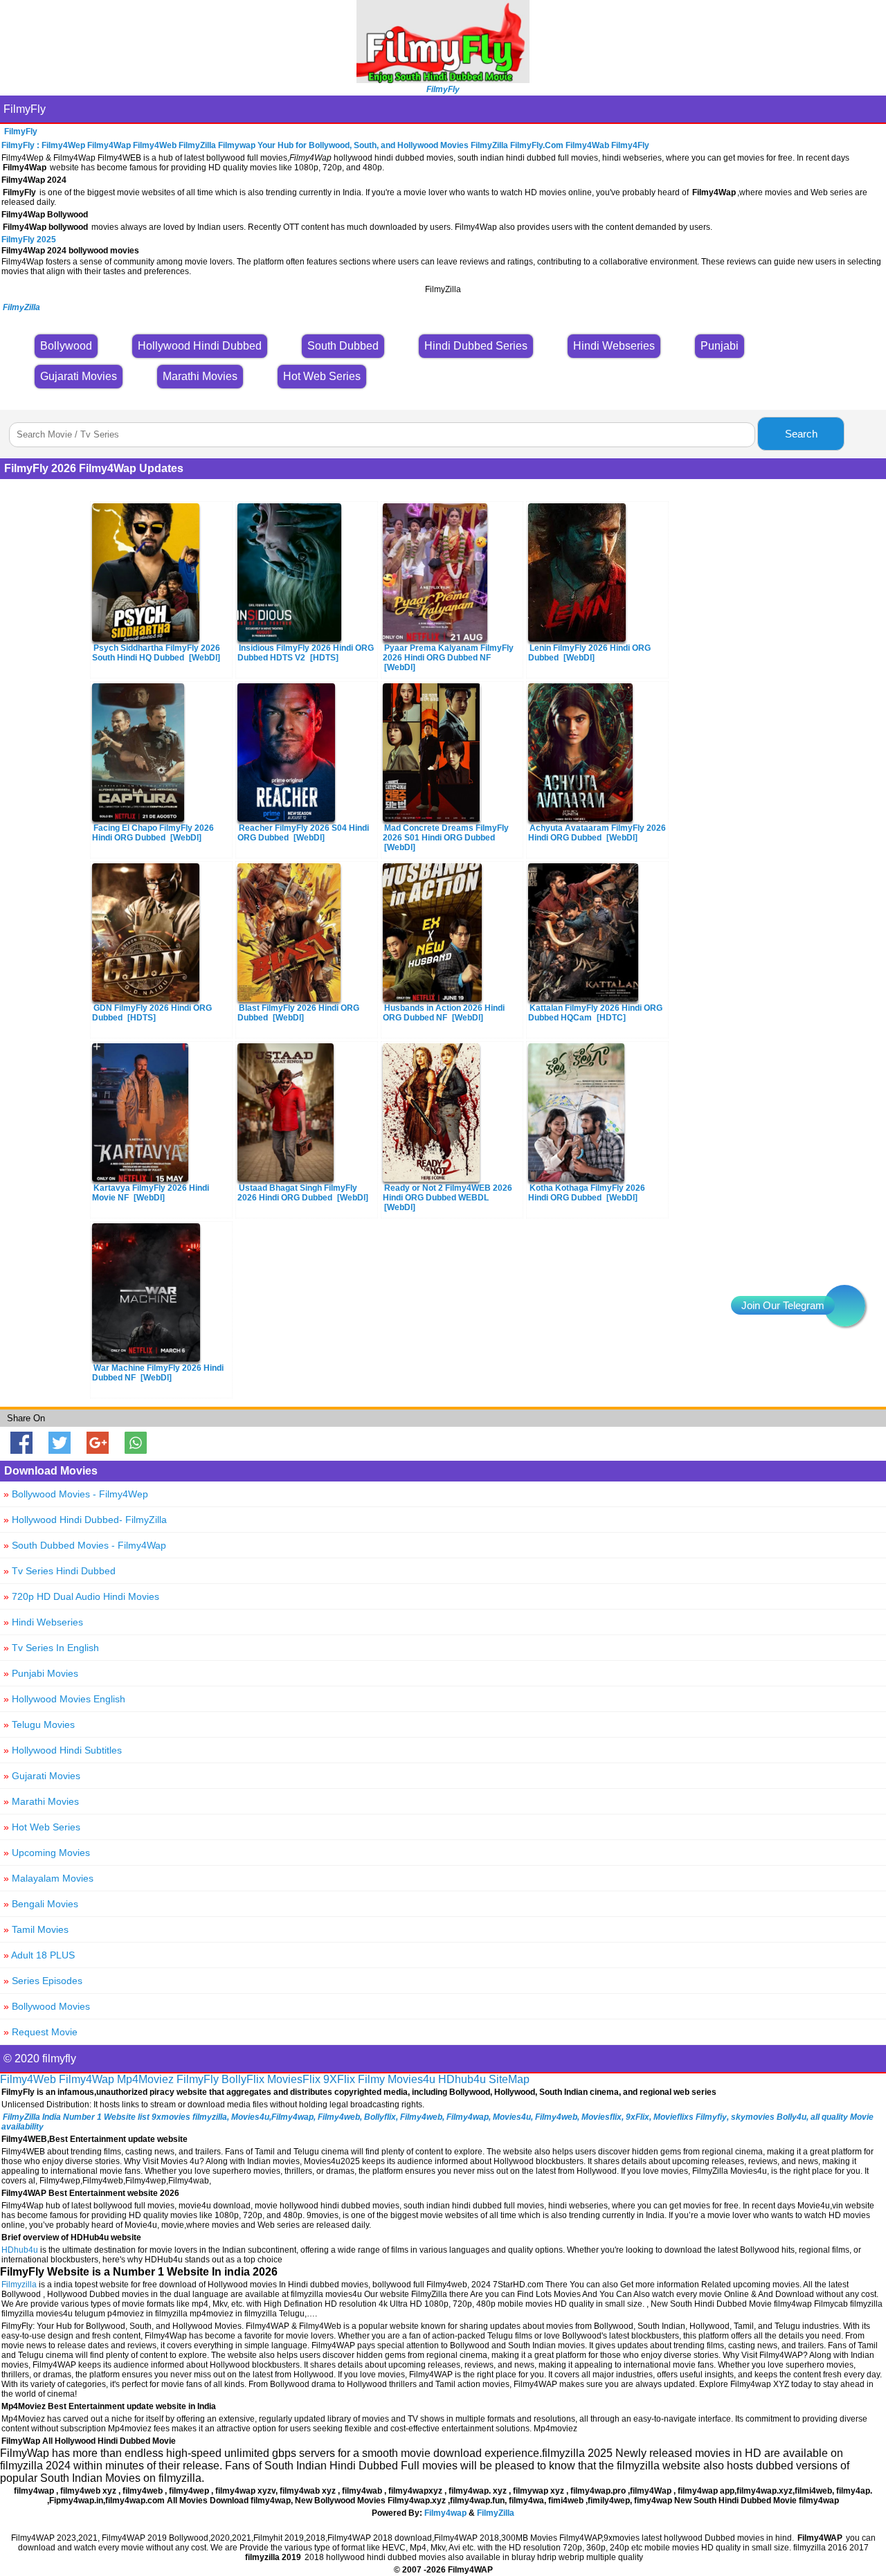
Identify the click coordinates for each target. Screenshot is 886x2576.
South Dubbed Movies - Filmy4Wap (85, 1545)
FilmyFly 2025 (29, 240)
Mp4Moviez (145, 2079)
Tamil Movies (36, 1929)
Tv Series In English (51, 1648)
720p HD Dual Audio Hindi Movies (81, 1596)
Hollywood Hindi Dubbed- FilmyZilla (85, 1520)
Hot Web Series (42, 1827)
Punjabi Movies (41, 1673)
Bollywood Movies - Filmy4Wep (76, 1494)
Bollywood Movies (47, 2006)
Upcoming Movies (47, 1853)
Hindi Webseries (43, 1622)
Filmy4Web (28, 2079)
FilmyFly (25, 109)
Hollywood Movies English (64, 1699)
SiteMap (509, 2079)
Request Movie (40, 2032)
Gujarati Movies (42, 1776)
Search (801, 434)
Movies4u (412, 2079)
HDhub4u (462, 2079)
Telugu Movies (39, 1724)
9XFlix (339, 2079)
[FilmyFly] (443, 79)
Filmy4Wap (87, 2079)
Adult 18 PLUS (39, 1955)
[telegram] (844, 1306)
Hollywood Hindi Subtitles (63, 1750)
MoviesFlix (294, 2079)
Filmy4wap (445, 2513)
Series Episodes (43, 1981)
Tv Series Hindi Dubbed (60, 1571)
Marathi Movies (41, 1801)
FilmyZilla (496, 2513)
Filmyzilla (19, 2285)
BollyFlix (243, 2079)
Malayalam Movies (48, 1878)
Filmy (371, 2079)
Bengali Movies (41, 1904)
